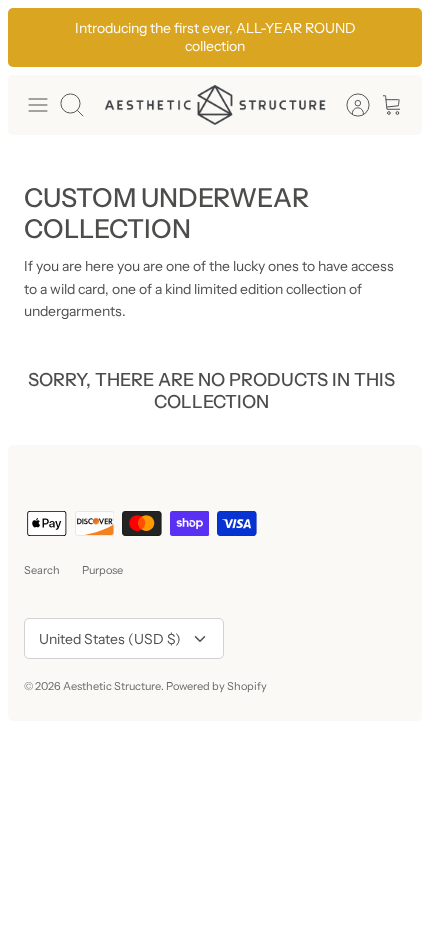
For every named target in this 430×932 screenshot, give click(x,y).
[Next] (396, 37)
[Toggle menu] (38, 105)
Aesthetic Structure (112, 686)
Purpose (102, 570)
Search (42, 570)
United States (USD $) (110, 639)
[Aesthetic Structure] (215, 105)
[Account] (348, 105)
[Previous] (34, 37)
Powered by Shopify (216, 686)
